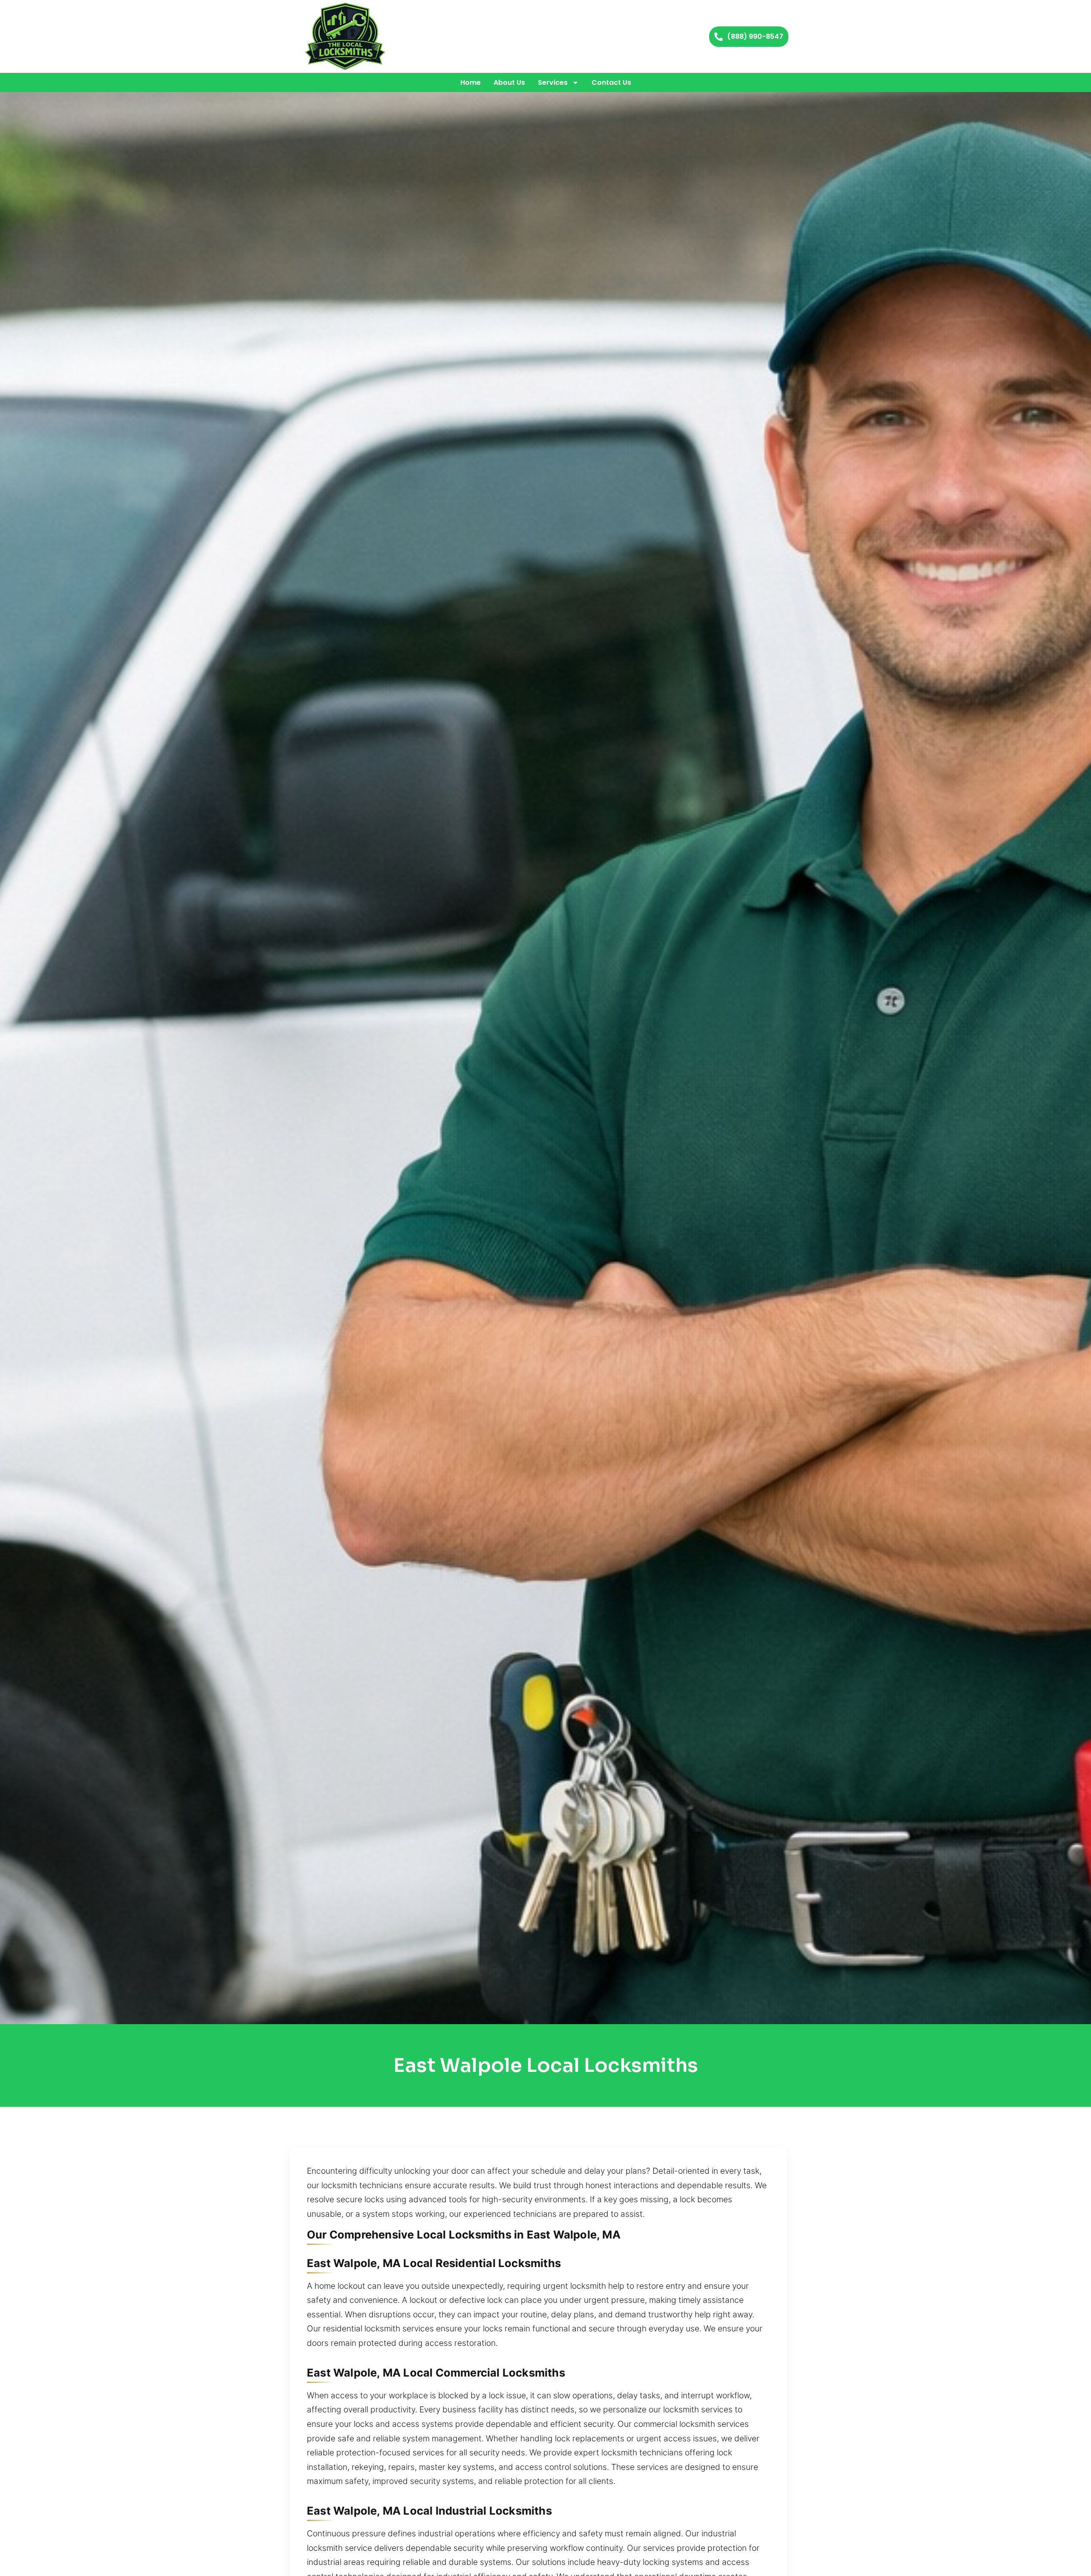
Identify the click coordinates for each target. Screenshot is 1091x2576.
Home (470, 82)
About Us (509, 82)
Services (553, 82)
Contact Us (611, 82)
